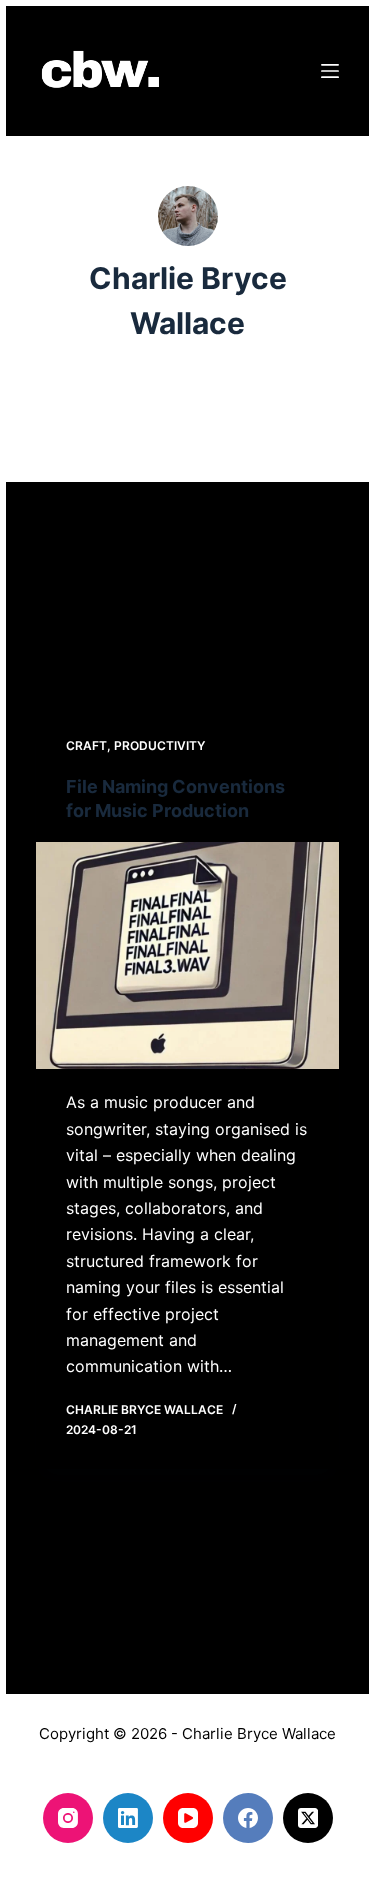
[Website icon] (188, 417)
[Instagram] (68, 1818)
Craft (86, 745)
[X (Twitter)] (308, 1818)
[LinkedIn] (128, 1818)
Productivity (159, 745)
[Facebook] (248, 1818)
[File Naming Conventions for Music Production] (187, 955)
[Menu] (330, 71)
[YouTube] (188, 1818)
